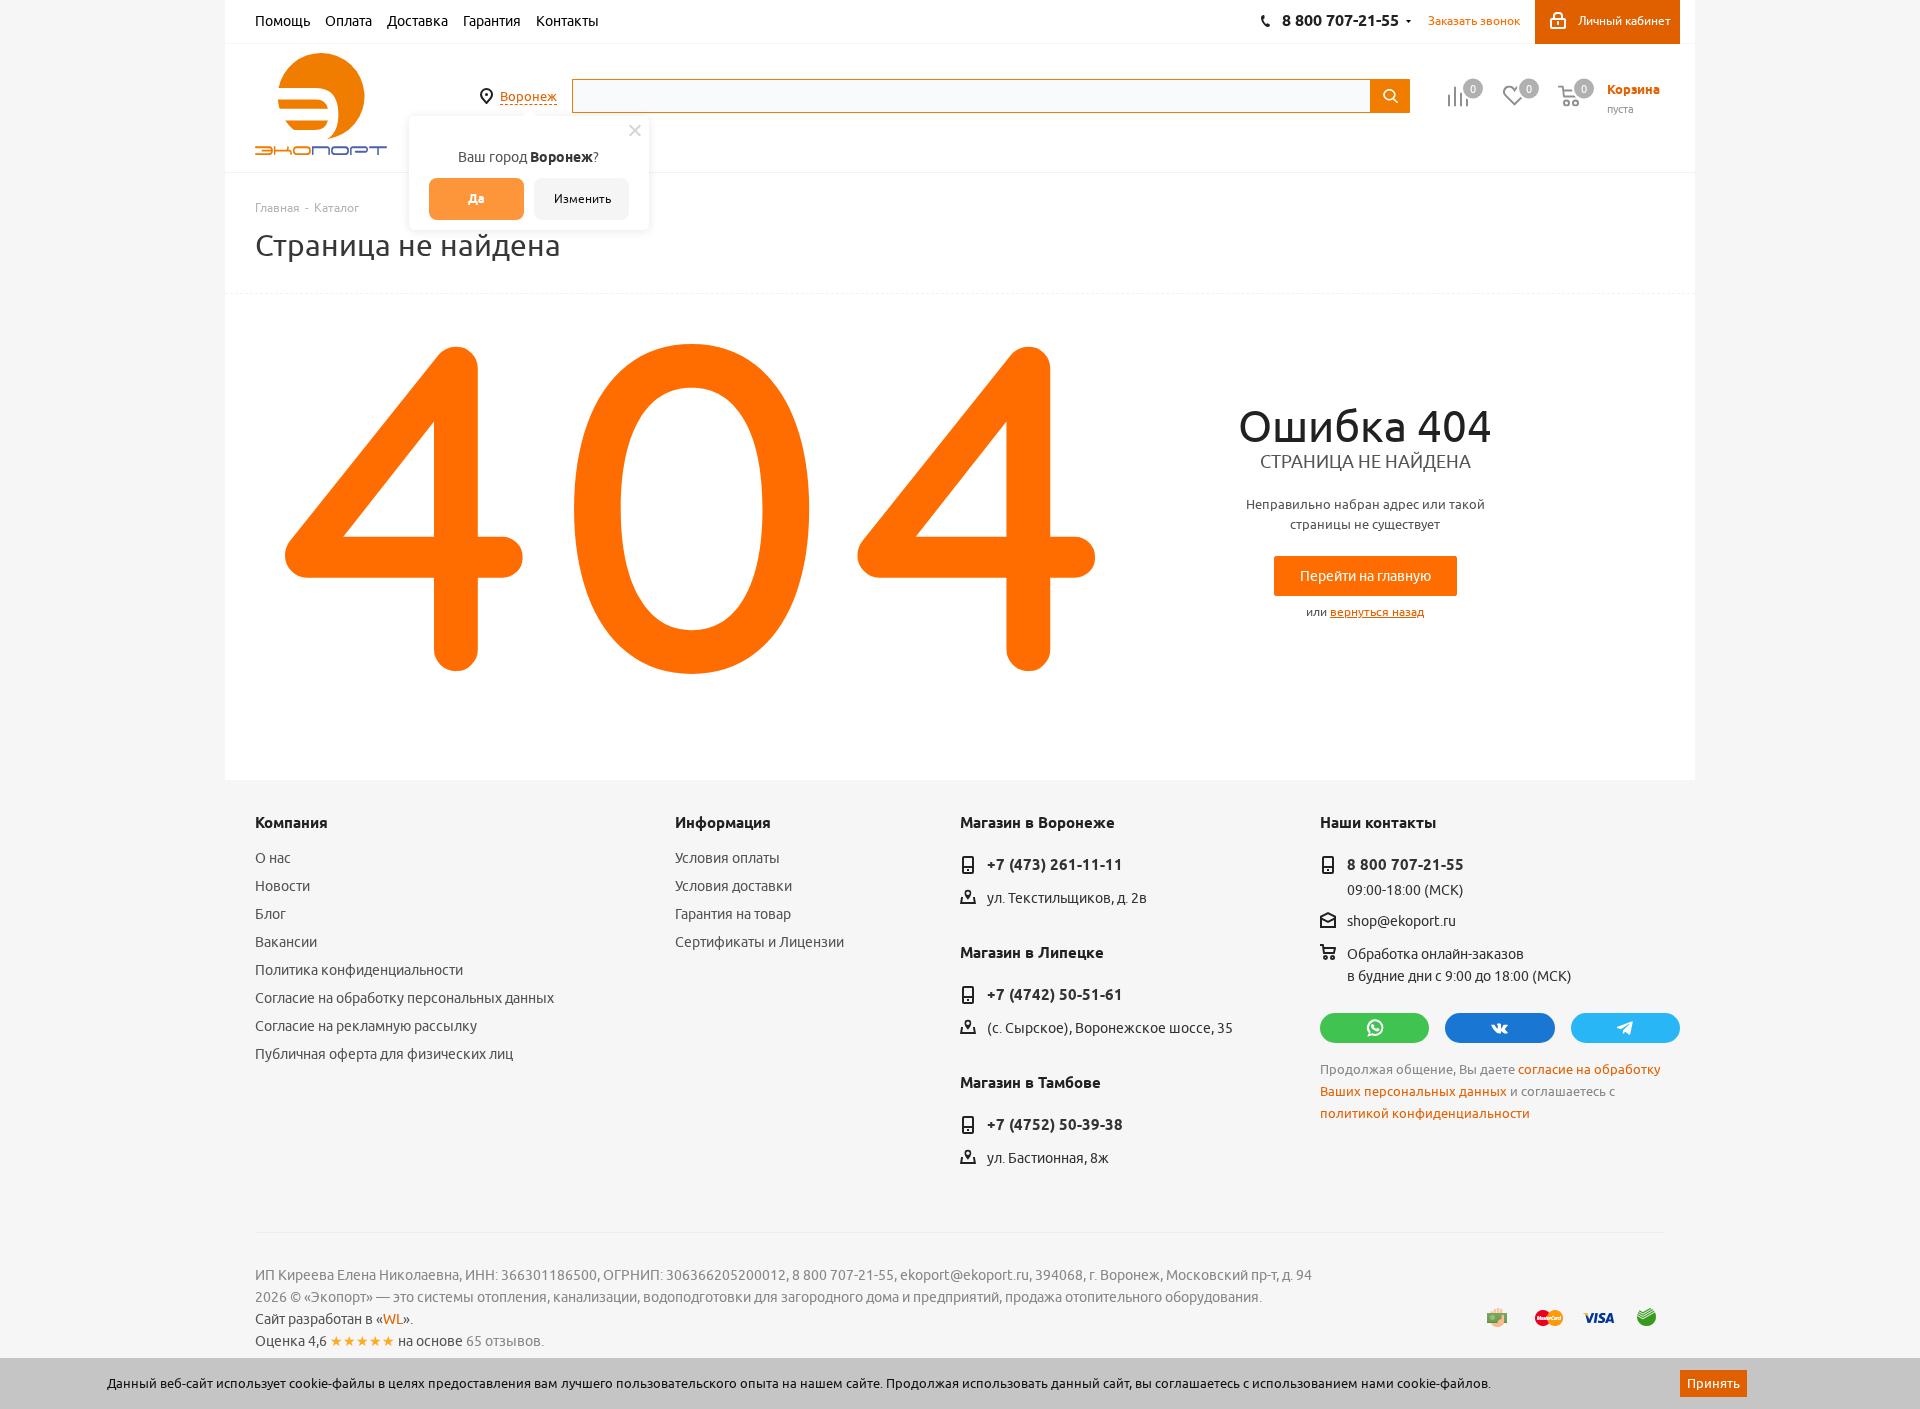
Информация (723, 823)
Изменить (582, 198)
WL (393, 1319)
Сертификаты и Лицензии (759, 942)
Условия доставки (733, 886)
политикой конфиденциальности (1425, 1113)
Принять (1713, 1383)
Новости (282, 886)
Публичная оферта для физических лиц (384, 1054)
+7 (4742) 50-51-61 (1055, 995)
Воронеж (528, 96)
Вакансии (286, 942)
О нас (273, 858)
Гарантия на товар (733, 914)
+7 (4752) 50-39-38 (1055, 1125)
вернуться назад (1377, 611)
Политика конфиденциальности (359, 970)
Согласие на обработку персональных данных (404, 998)
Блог (270, 914)
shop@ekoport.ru (1401, 922)
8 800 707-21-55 (1405, 865)
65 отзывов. (505, 1341)
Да (476, 198)
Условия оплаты (727, 858)
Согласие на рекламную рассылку (366, 1026)
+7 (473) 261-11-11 (1055, 865)
